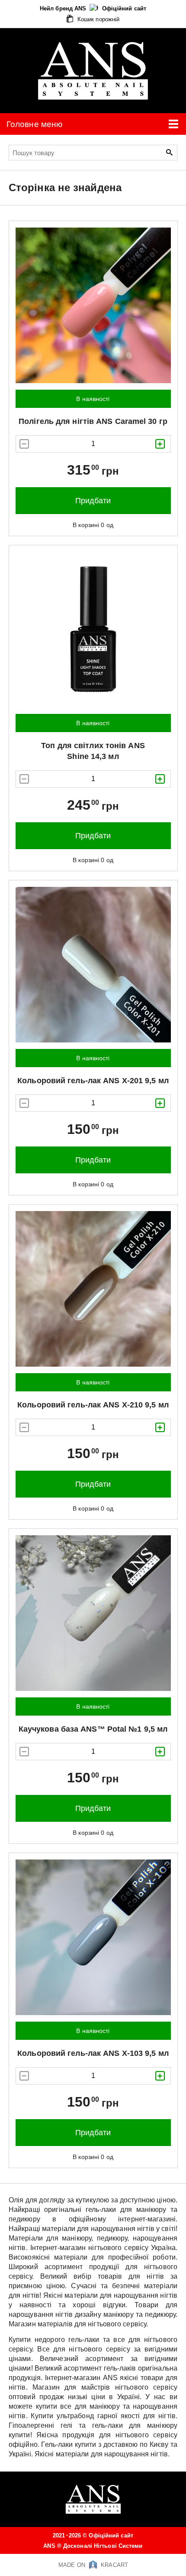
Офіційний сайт (124, 8)
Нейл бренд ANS (64, 8)
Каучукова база (93, 1729)
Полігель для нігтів (93, 421)
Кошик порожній (98, 19)
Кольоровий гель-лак (93, 1081)
